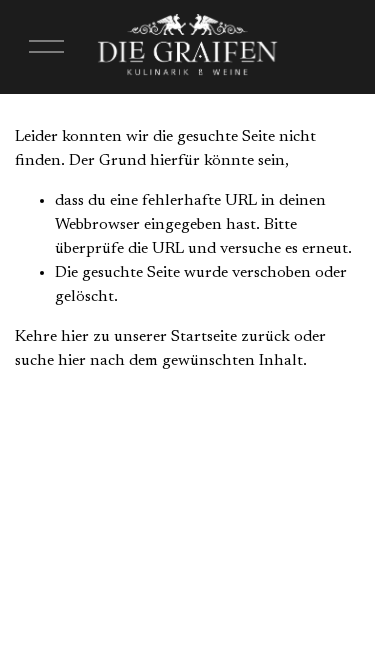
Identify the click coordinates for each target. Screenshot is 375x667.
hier (75, 337)
